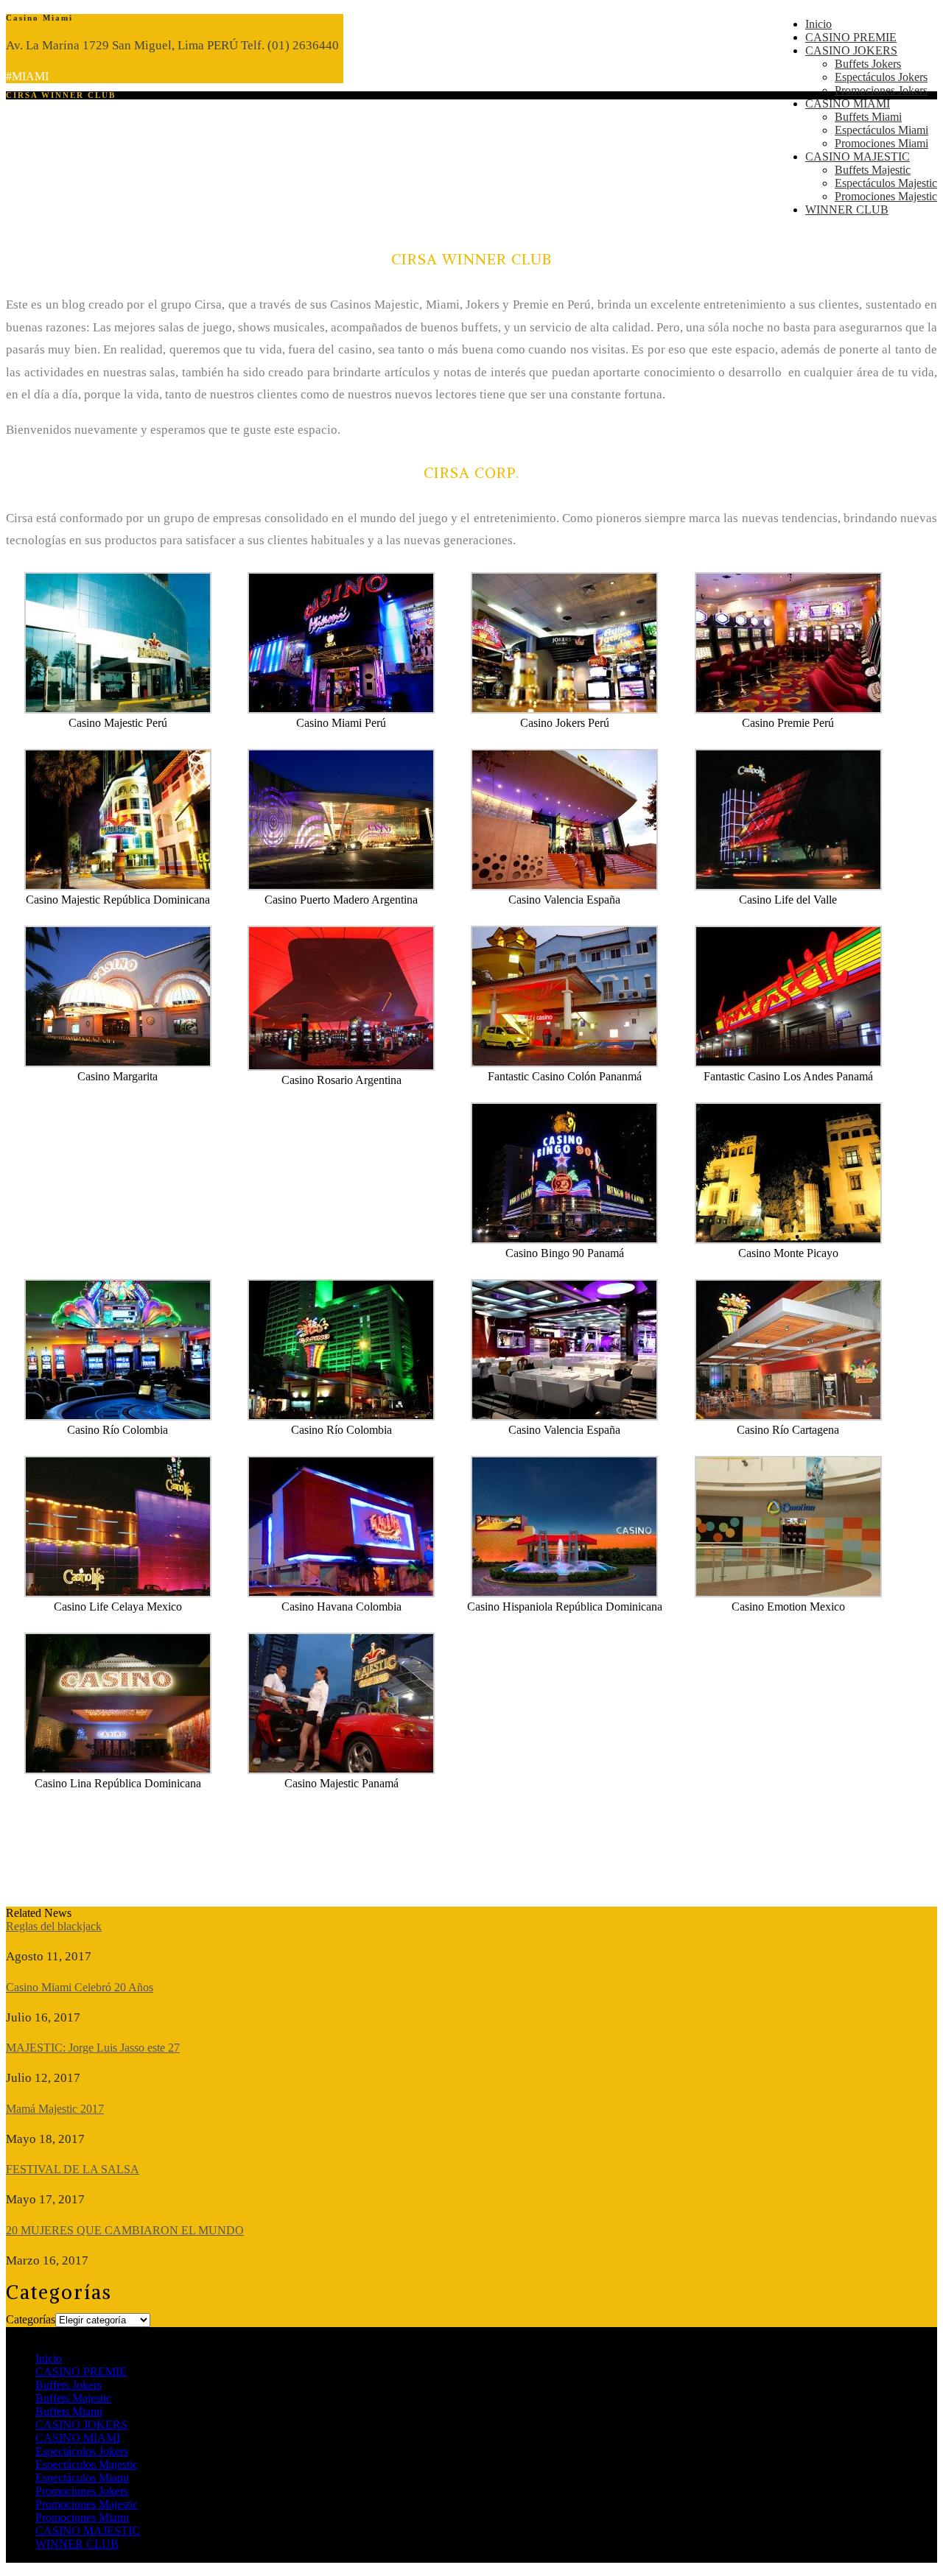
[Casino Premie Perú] (788, 710)
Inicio (818, 24)
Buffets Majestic (873, 170)
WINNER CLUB (847, 210)
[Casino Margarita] (118, 1063)
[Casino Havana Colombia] (341, 1593)
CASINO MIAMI (848, 103)
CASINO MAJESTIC (858, 156)
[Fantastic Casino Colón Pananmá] (564, 1063)
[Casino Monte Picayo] (788, 1240)
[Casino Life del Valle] (788, 886)
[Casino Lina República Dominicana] (118, 1770)
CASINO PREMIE (851, 37)
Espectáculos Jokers (881, 77)
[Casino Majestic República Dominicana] (118, 886)
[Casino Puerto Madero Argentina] (341, 886)
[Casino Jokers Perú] (564, 710)
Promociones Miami (881, 143)
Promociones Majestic (886, 196)
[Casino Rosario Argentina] (341, 1067)
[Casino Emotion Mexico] (788, 1593)
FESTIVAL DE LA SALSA (73, 2169)
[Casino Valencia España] (564, 886)
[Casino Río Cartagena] (788, 1417)
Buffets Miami (868, 117)
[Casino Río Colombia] (118, 1417)
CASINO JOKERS (851, 50)
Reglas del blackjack (54, 1926)
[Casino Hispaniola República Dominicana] (564, 1593)
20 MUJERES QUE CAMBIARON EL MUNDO (125, 2230)
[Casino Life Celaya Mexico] (118, 1593)
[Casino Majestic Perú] (118, 710)
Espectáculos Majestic (886, 183)
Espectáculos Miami (881, 130)
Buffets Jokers (868, 64)
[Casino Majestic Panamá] (341, 1770)
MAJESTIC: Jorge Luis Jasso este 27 (93, 2048)
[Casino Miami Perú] (341, 710)
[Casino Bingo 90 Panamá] (564, 1240)
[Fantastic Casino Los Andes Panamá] (788, 1063)
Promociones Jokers (881, 90)
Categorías (31, 2319)
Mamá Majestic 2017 (55, 2109)
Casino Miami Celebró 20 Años (80, 1987)
